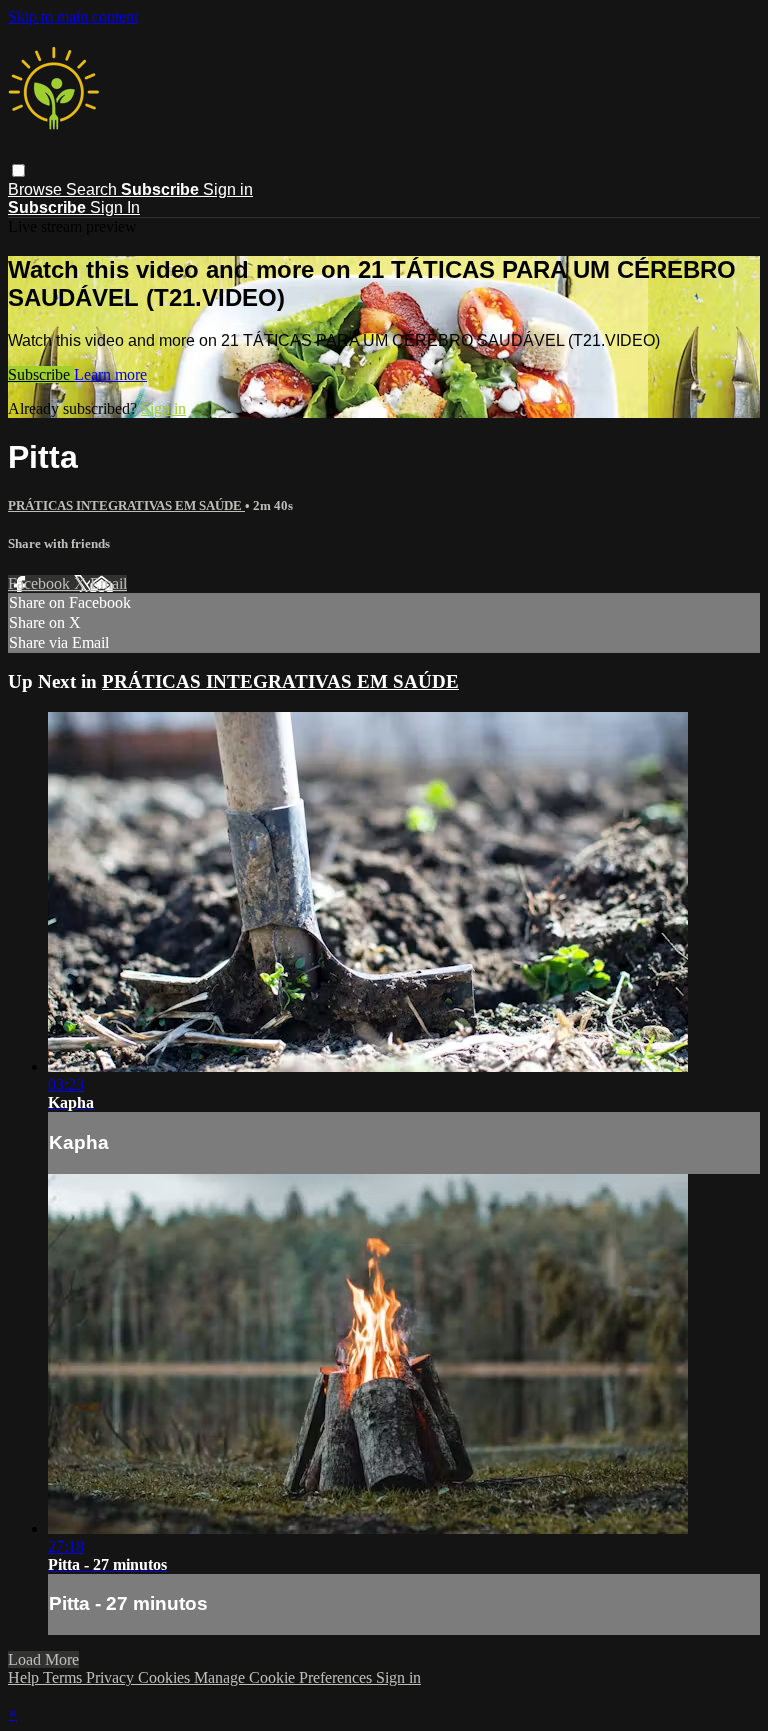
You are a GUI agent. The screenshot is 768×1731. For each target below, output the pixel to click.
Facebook (41, 583)
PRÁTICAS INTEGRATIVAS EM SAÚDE (126, 505)
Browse (37, 189)
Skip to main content (73, 16)
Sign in (228, 189)
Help (25, 1677)
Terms (64, 1677)
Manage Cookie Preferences (285, 1677)
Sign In (115, 207)
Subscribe (41, 374)
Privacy (112, 1677)
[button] (18, 170)
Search (93, 189)
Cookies (166, 1677)
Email (108, 583)
